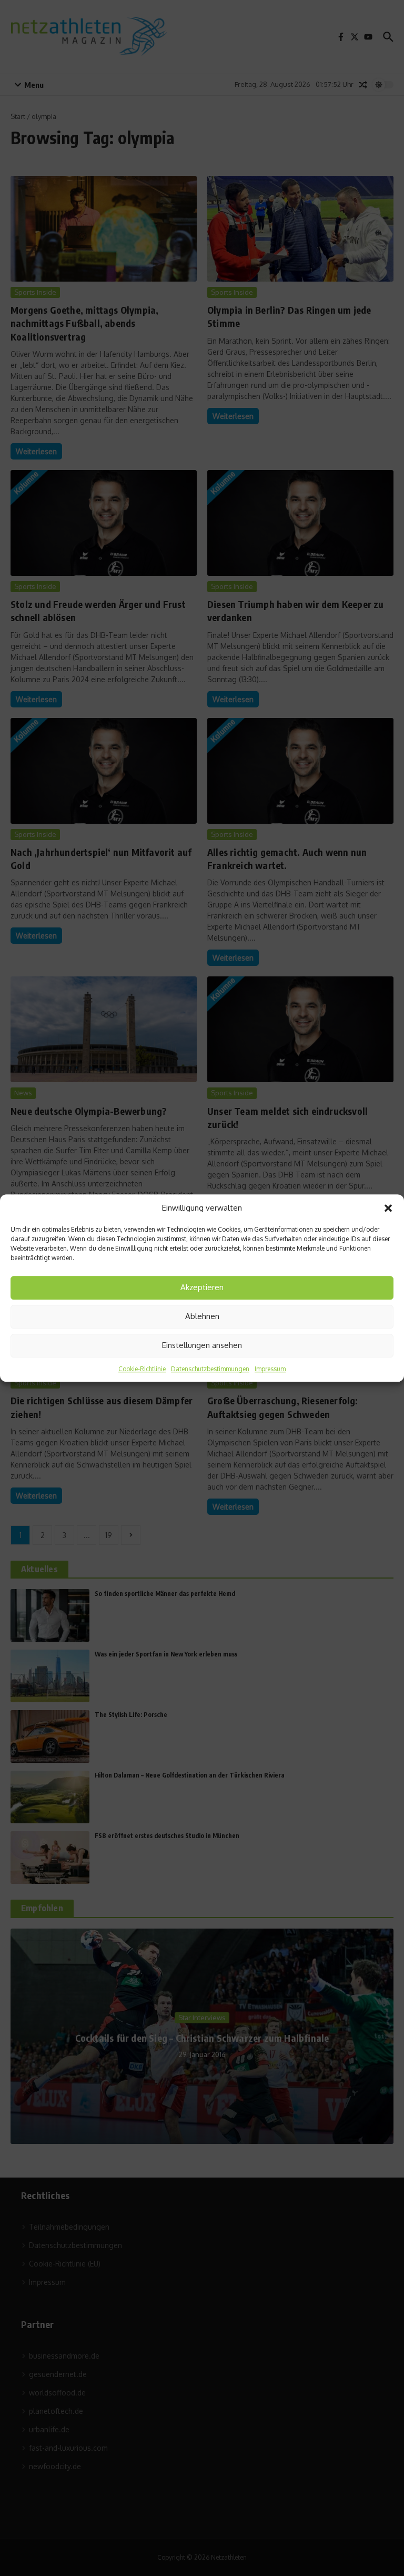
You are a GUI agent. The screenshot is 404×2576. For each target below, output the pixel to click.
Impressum (270, 1369)
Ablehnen (202, 1316)
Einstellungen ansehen (202, 1345)
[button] (388, 1209)
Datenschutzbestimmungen (210, 1369)
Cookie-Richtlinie (142, 1369)
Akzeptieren (202, 1287)
